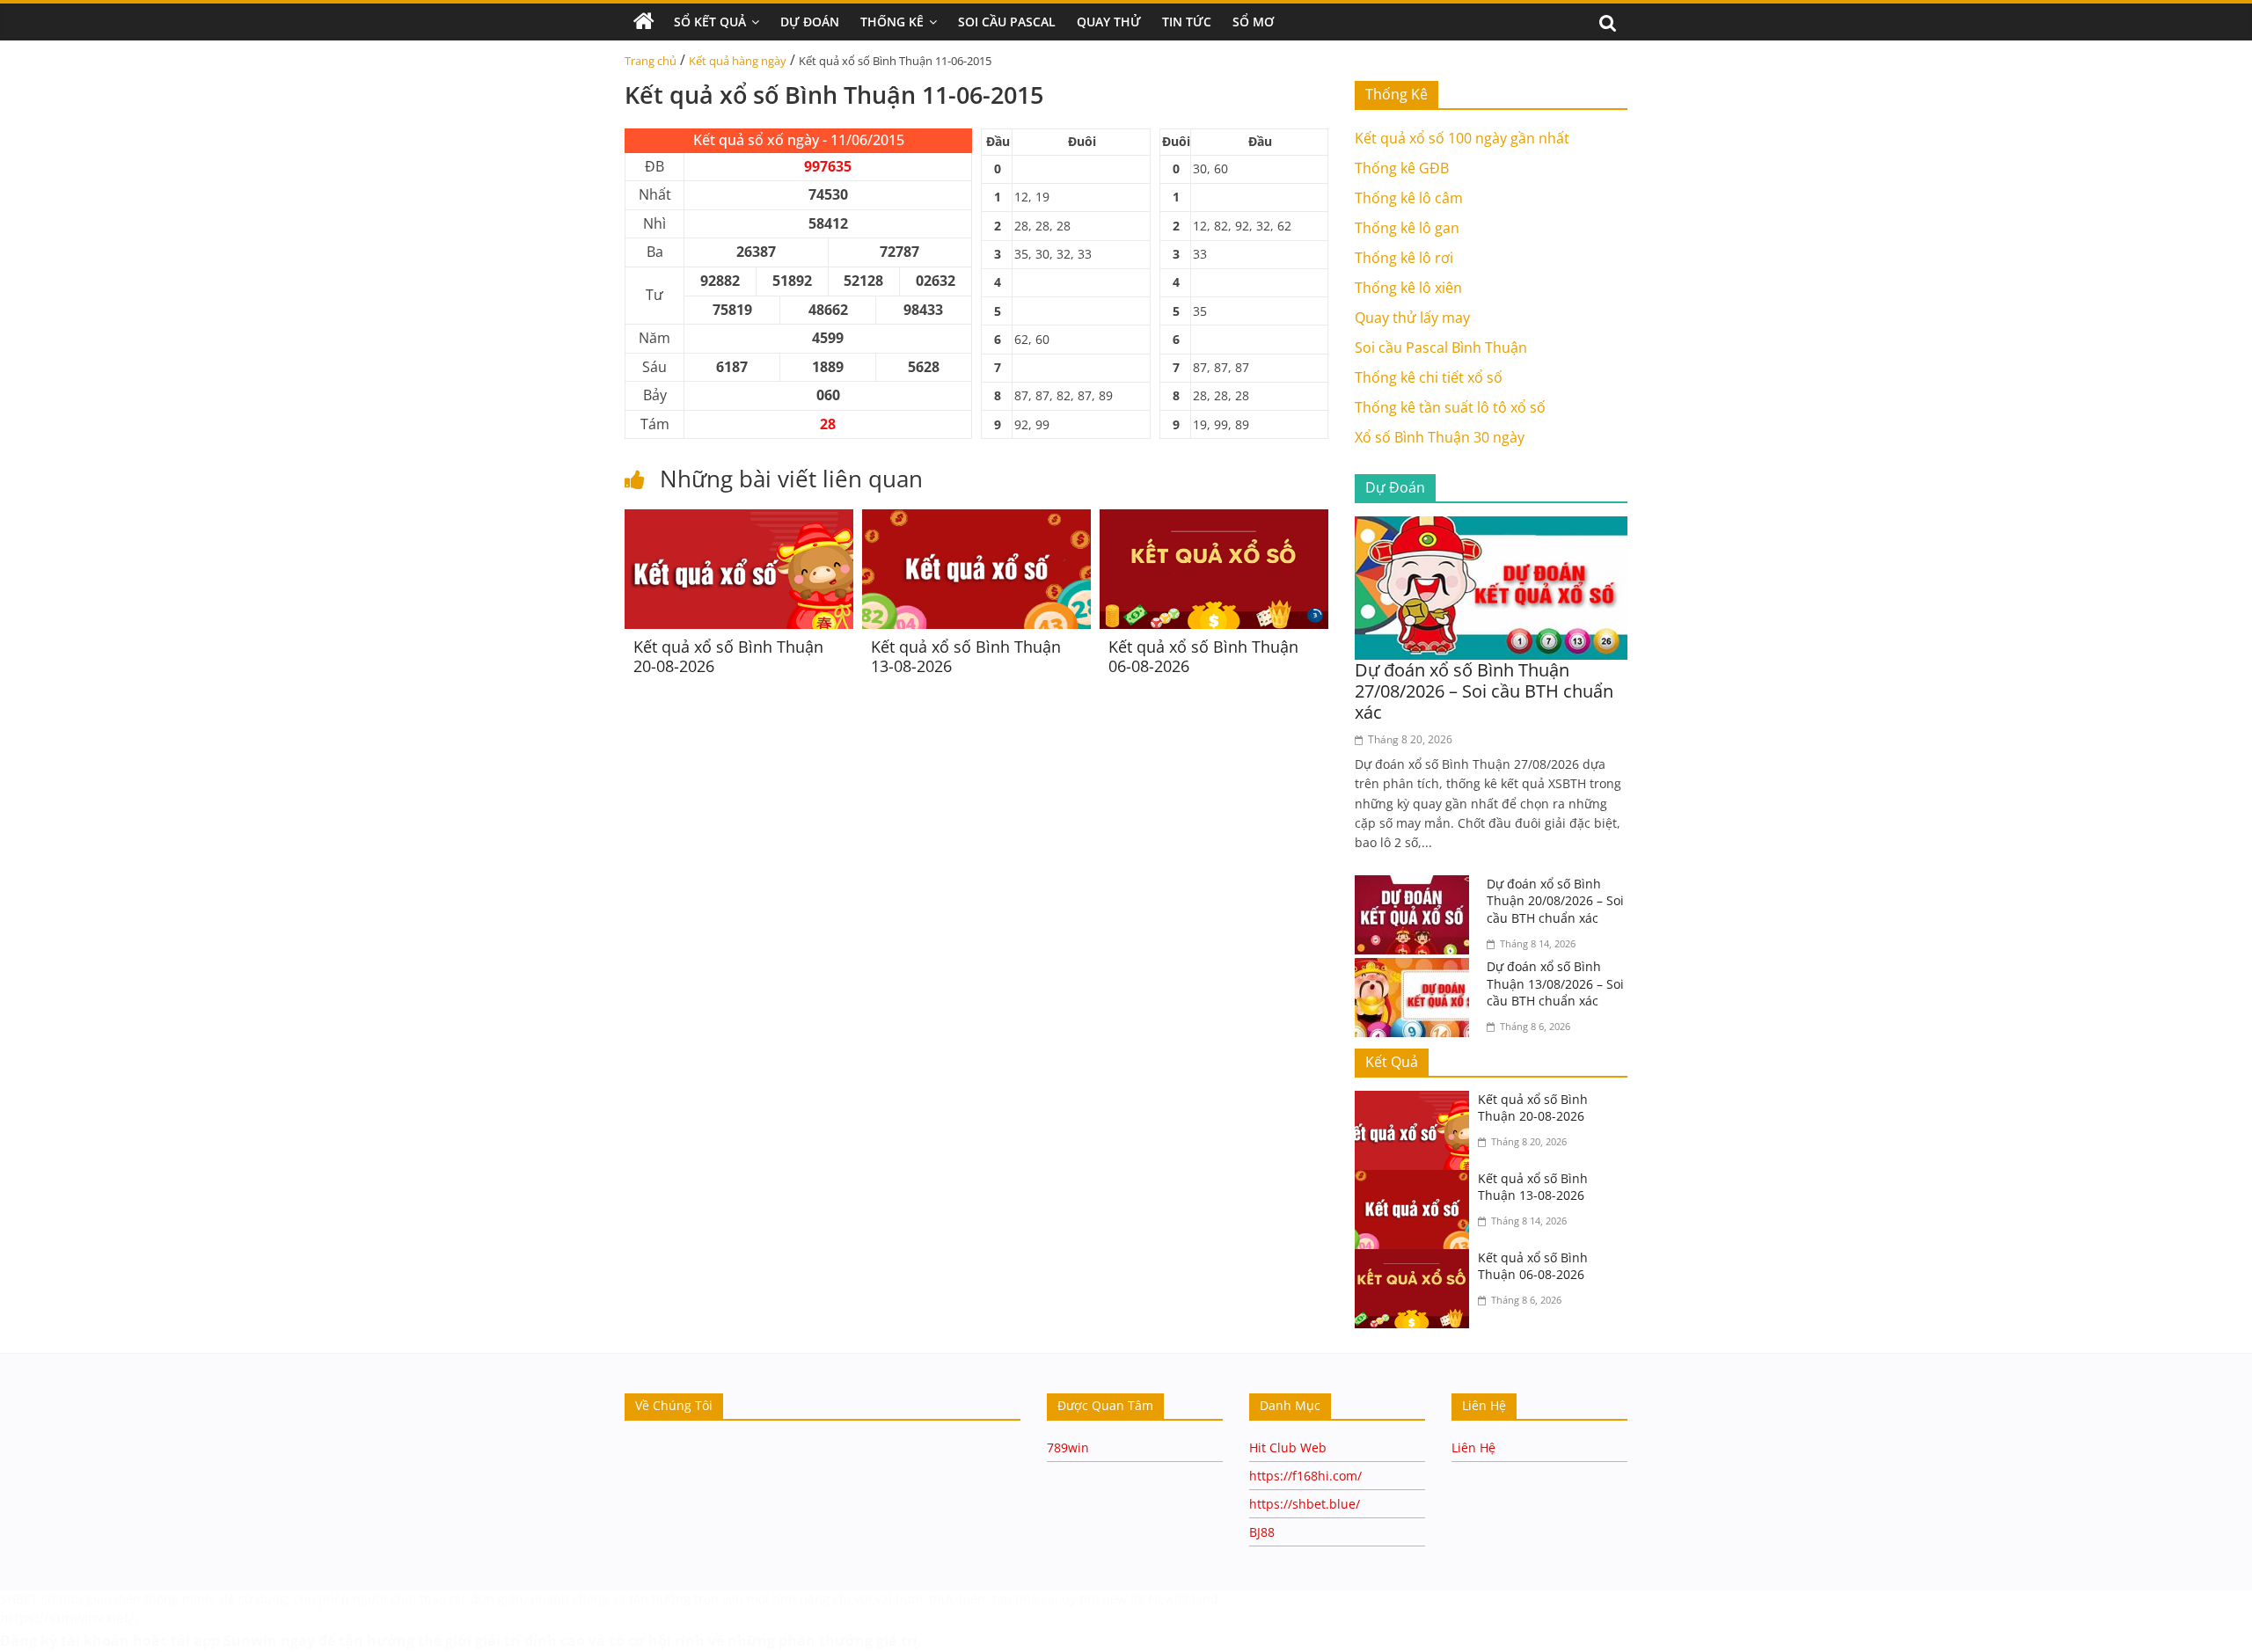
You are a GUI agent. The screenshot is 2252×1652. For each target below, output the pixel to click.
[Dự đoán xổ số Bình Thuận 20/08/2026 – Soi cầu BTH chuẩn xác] (1416, 886)
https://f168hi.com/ (1305, 1476)
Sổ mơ (1253, 22)
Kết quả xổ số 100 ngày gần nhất (1462, 138)
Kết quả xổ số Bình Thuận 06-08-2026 (1203, 656)
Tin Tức (1187, 22)
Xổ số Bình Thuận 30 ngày (1440, 437)
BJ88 (1262, 1532)
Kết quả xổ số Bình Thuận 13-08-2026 (966, 656)
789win (1068, 1447)
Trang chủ (651, 61)
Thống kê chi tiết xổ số (1429, 377)
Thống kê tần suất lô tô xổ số (1450, 407)
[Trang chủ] (644, 22)
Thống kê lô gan (1407, 228)
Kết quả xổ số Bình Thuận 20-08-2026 (728, 656)
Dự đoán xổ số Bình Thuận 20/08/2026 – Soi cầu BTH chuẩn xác (1555, 901)
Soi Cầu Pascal (1007, 22)
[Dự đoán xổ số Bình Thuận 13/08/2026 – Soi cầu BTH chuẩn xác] (1416, 969)
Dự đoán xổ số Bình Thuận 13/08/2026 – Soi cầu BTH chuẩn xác (1555, 983)
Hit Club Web (1288, 1447)
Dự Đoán (810, 22)
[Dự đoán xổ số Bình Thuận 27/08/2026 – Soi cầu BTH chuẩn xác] (1491, 527)
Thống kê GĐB (1402, 168)
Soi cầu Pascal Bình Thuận (1441, 347)
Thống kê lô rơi (1404, 258)
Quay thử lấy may (1412, 318)
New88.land (1185, 1599)
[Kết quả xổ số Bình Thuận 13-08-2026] (976, 520)
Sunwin (250, 1641)
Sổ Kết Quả (710, 22)
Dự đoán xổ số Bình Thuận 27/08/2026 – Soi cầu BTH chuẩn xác (1484, 691)
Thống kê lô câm (1409, 198)
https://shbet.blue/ (1305, 1504)
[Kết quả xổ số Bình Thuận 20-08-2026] (739, 520)
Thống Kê (892, 22)
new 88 (1123, 1599)
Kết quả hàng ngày (738, 61)
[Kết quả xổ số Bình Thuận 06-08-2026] (1214, 520)
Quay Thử (1109, 22)
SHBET (19, 1599)
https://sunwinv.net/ (67, 1618)
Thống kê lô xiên (1408, 288)
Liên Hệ (1473, 1447)
